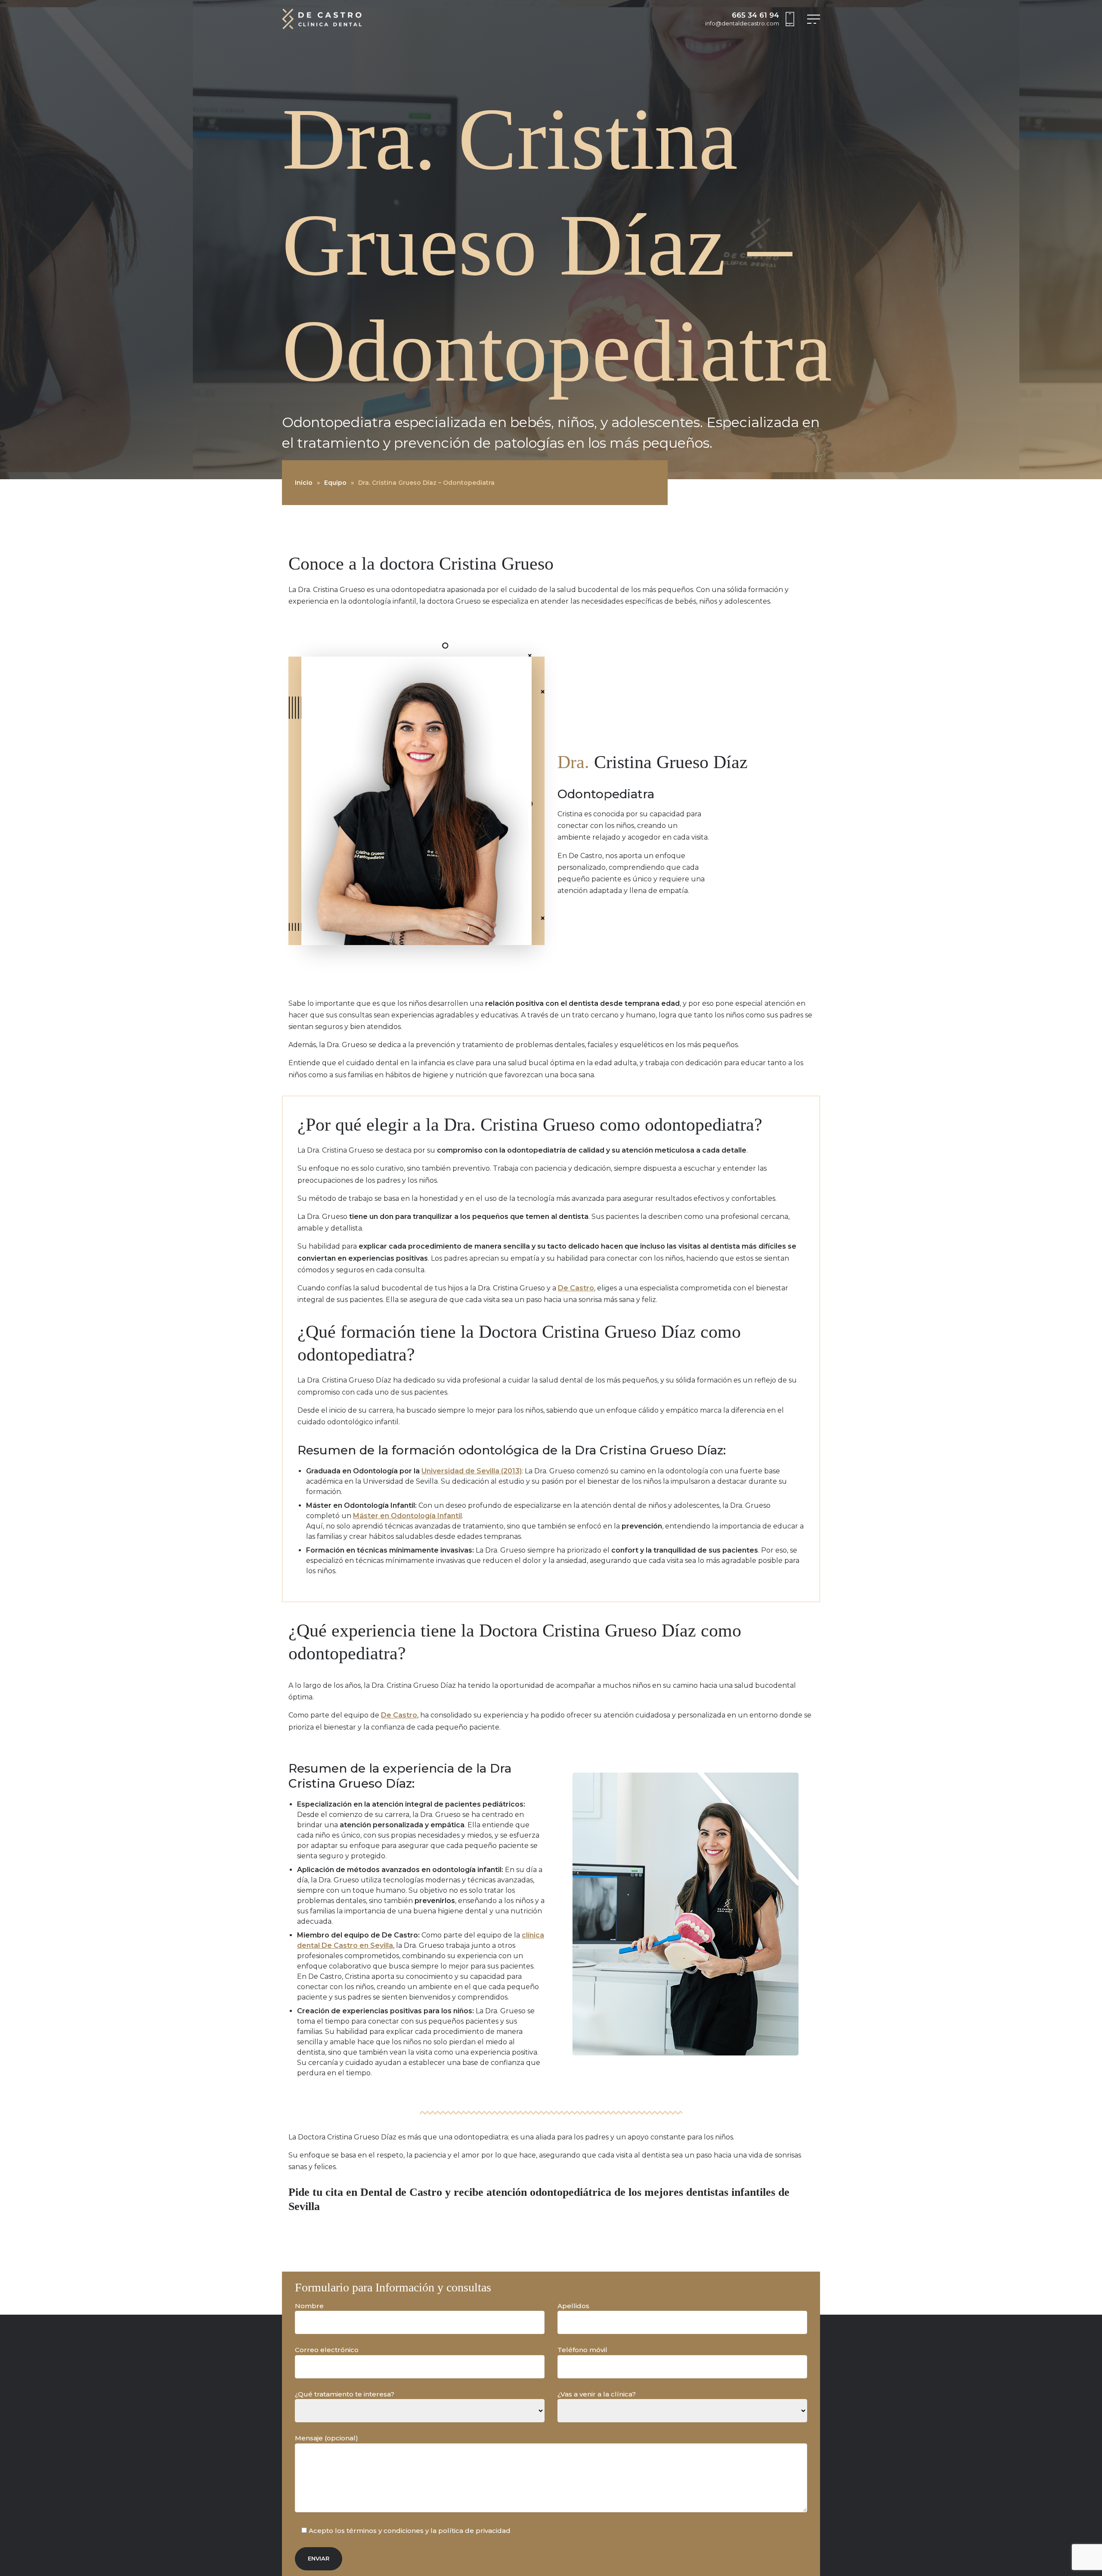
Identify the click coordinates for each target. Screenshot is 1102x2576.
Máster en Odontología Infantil (407, 1516)
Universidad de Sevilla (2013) (472, 1471)
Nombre (309, 2306)
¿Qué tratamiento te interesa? (345, 2394)
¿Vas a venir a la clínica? (597, 2394)
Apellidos (573, 2306)
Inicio (304, 483)
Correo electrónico (327, 2350)
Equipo (335, 483)
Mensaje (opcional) (327, 2438)
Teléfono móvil (582, 2350)
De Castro (576, 1288)
